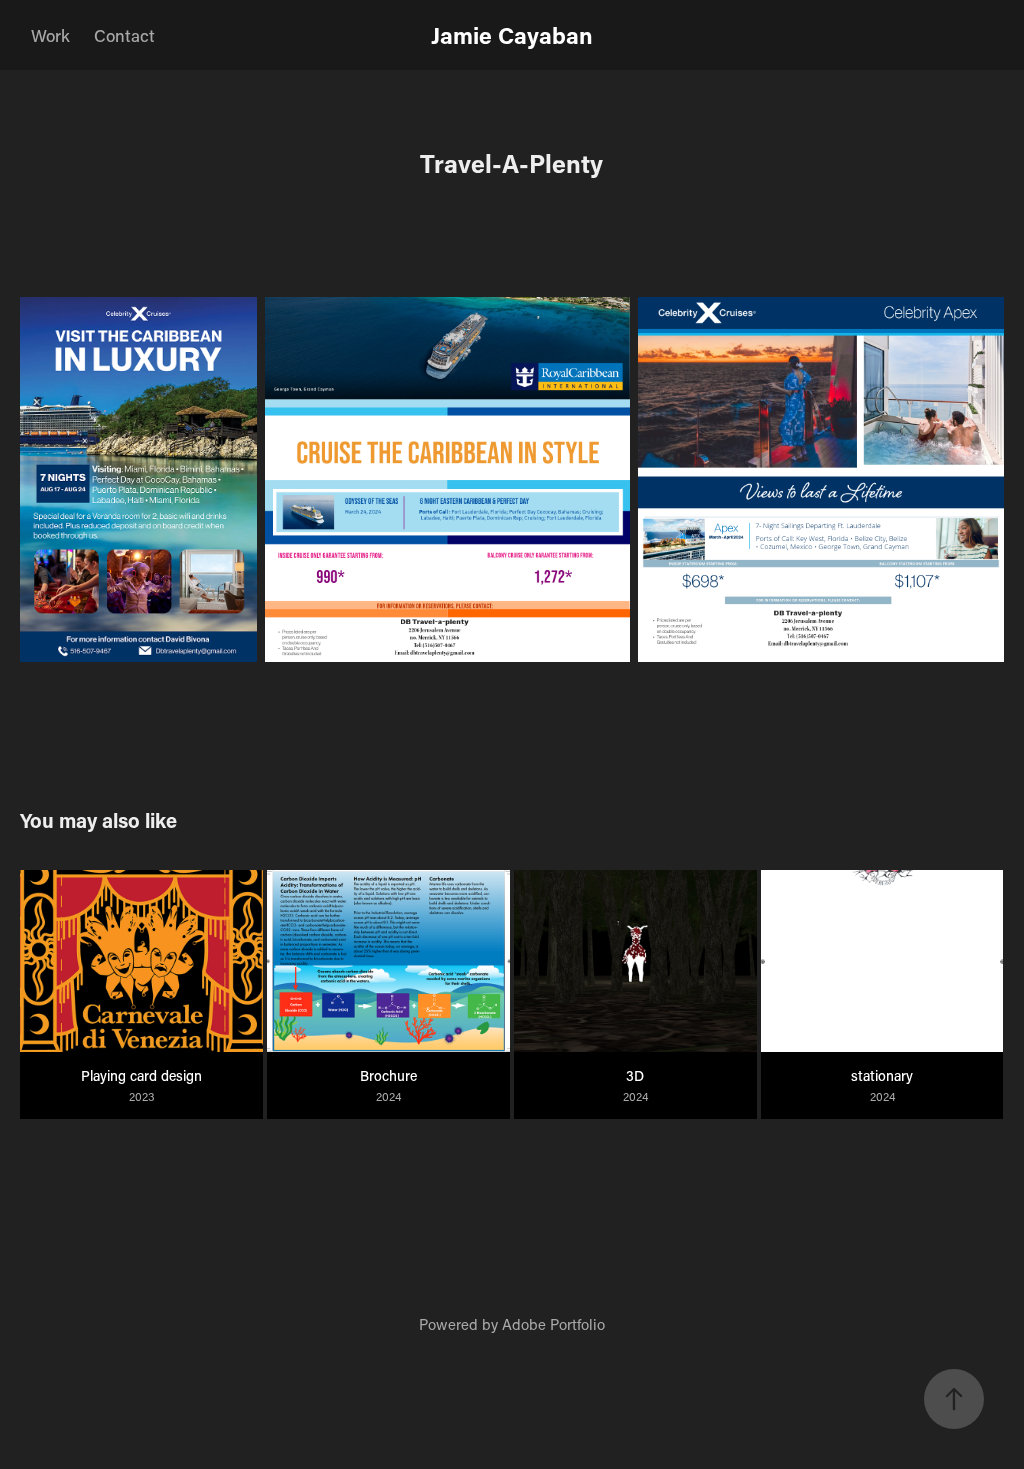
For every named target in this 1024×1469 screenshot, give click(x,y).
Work (50, 35)
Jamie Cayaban (512, 35)
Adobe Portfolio (553, 1324)
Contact (124, 35)
